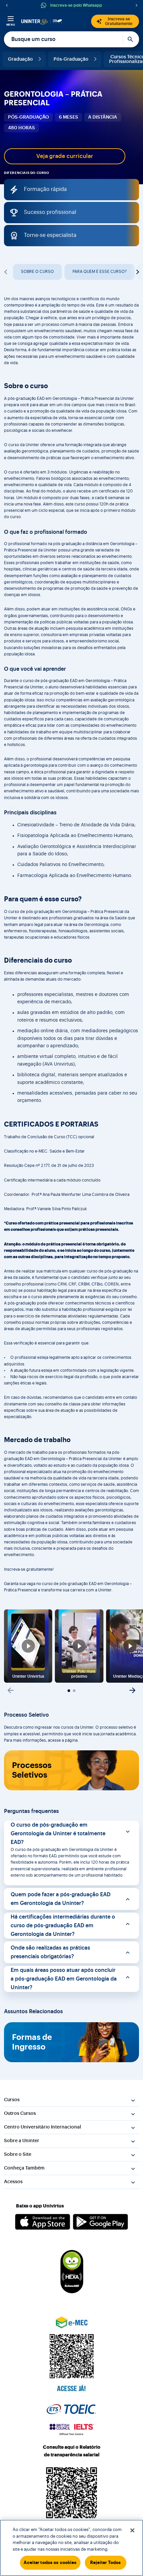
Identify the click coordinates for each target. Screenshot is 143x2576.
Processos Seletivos (32, 1770)
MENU (11, 25)
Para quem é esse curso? (100, 272)
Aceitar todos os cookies (50, 2563)
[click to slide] (69, 1691)
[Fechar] (132, 2530)
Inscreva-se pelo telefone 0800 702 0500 (80, 5)
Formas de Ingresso (32, 2042)
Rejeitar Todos (106, 2563)
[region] (71, 2548)
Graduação (20, 59)
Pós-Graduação (71, 59)
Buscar (131, 39)
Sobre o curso (37, 272)
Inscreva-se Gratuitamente (119, 21)
